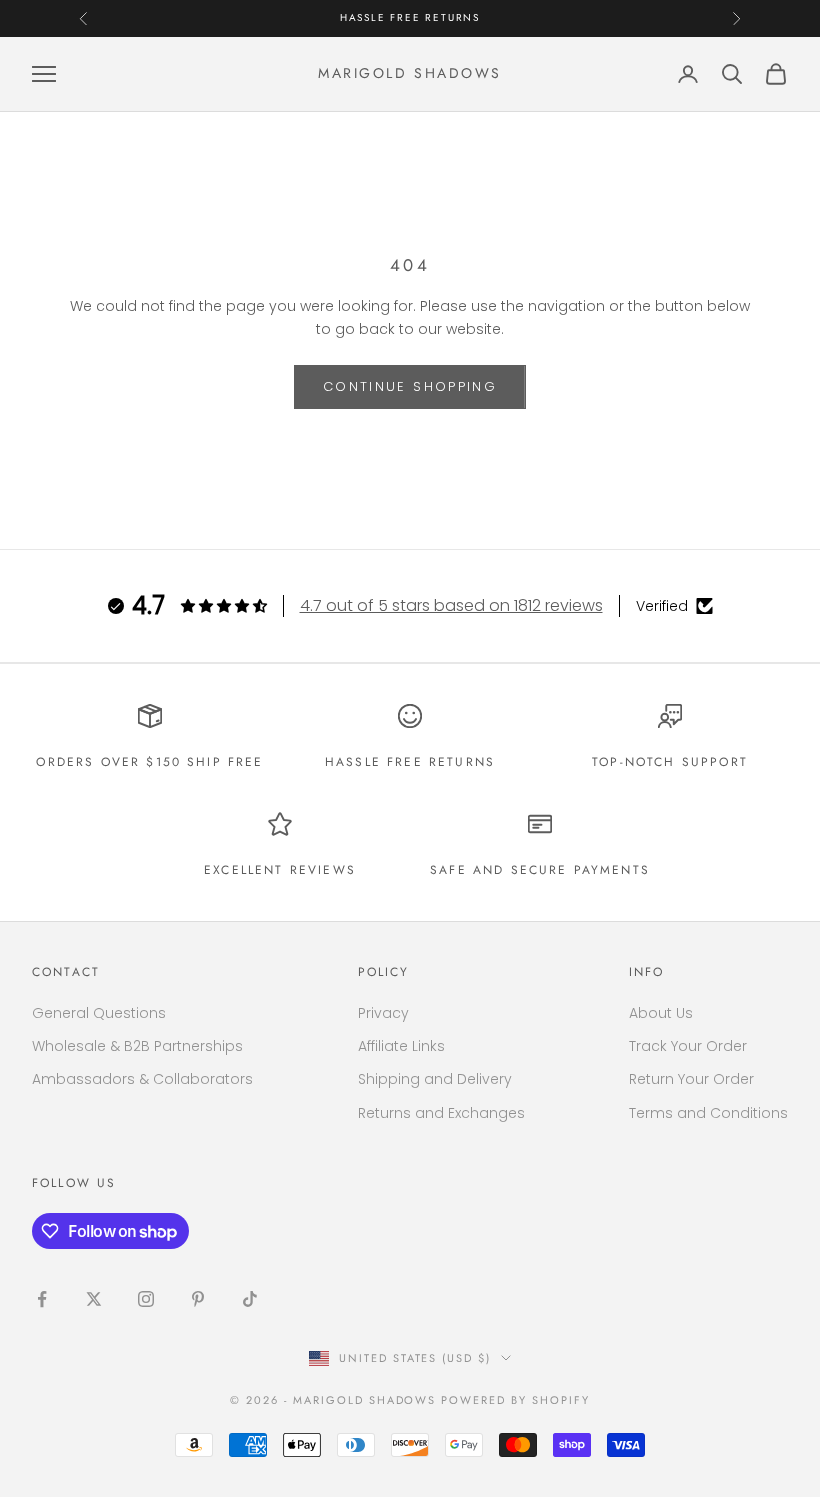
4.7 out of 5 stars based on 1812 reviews (451, 605)
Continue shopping (410, 386)
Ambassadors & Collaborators (142, 1079)
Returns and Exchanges (441, 1113)
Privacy (383, 1013)
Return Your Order (691, 1079)
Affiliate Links (401, 1046)
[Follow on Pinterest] (198, 1299)
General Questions (99, 1013)
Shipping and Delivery (435, 1079)
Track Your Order (688, 1046)
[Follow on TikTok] (250, 1299)
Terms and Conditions (708, 1113)
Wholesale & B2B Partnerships (137, 1046)
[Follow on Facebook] (42, 1299)
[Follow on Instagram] (146, 1299)
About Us (661, 1013)
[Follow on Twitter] (94, 1299)
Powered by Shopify (515, 1400)
